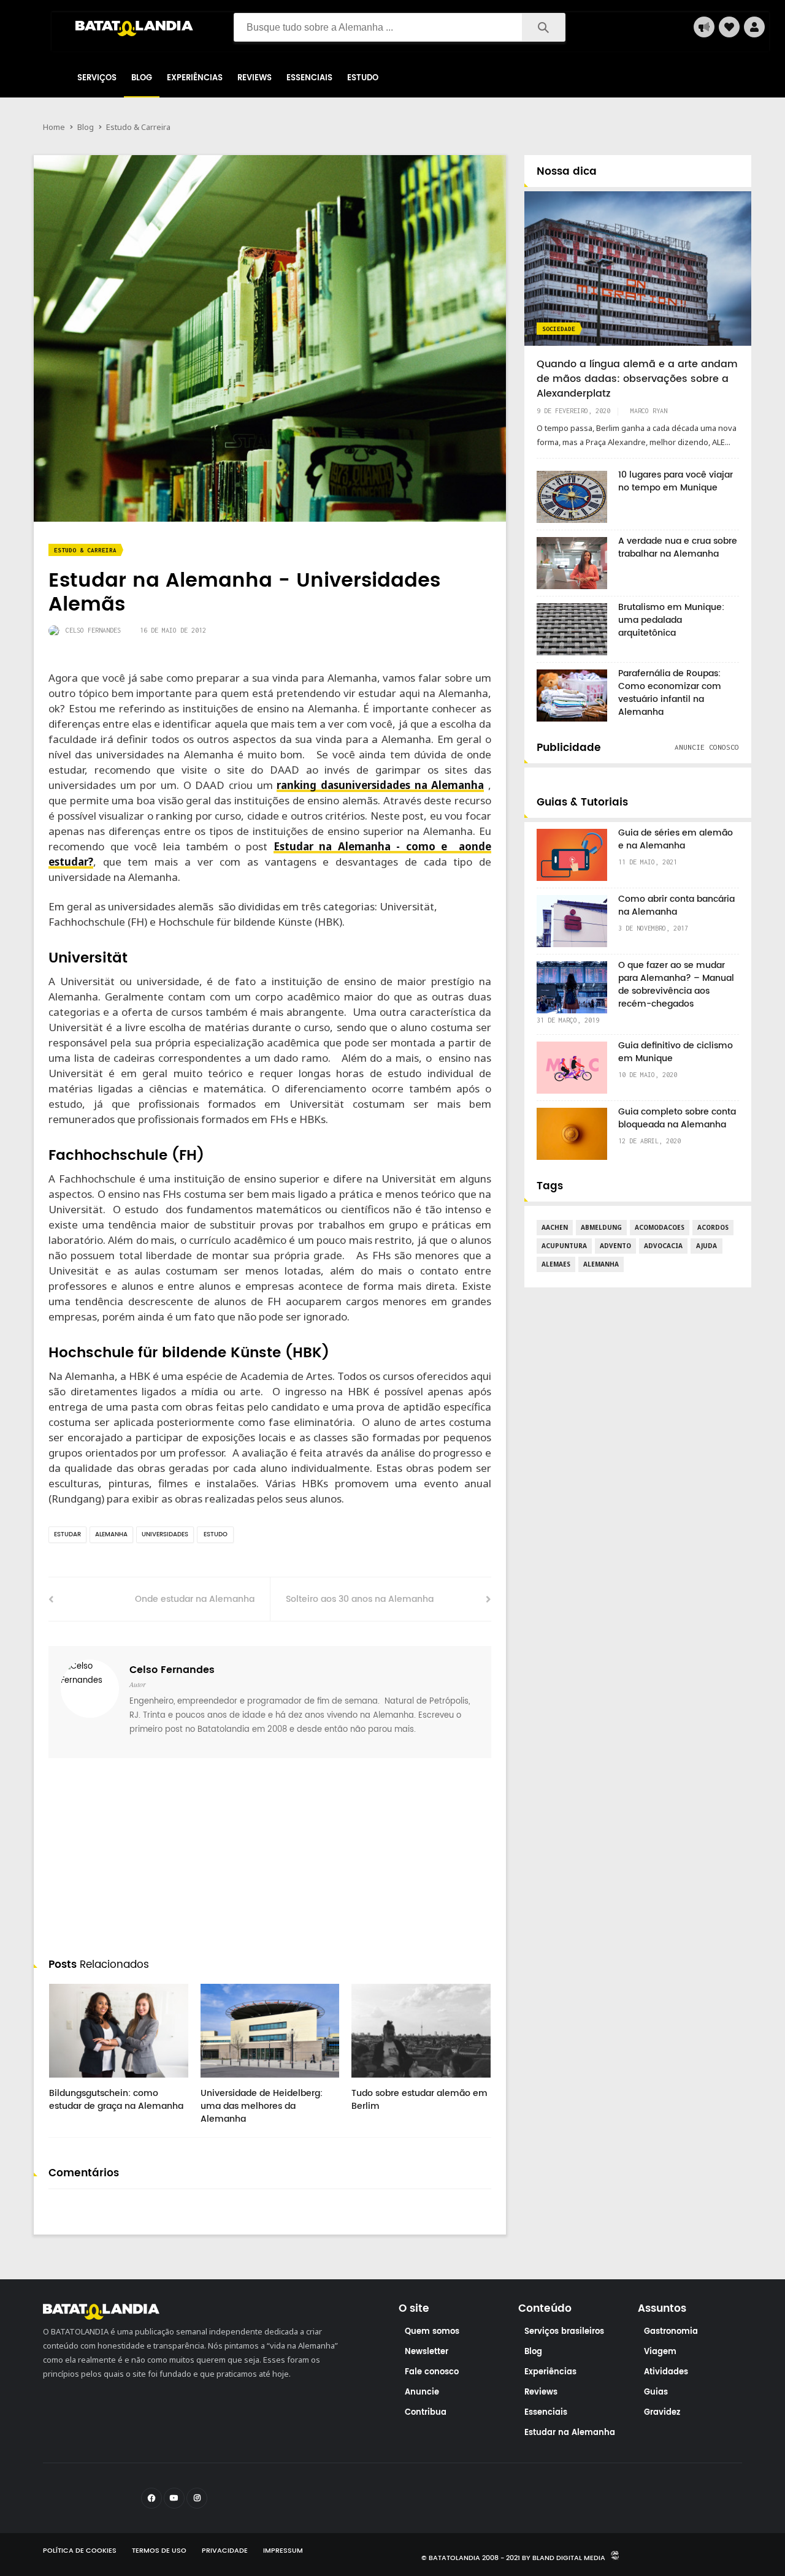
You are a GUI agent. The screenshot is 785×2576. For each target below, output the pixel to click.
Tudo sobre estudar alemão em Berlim (419, 2100)
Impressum (283, 2551)
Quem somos (432, 2332)
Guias (656, 2392)
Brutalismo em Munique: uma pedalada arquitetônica (671, 620)
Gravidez (662, 2413)
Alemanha (111, 1534)
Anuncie (422, 2392)
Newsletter (427, 2352)
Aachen (555, 1227)
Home (54, 127)
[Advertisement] (270, 1861)
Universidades (165, 1534)
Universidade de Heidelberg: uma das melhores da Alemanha (262, 2106)
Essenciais (309, 78)
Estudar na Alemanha (570, 2433)
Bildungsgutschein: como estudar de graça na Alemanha (116, 2100)
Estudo (363, 78)
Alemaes (556, 1264)
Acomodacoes (660, 1227)
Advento (615, 1246)
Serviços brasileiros (564, 2332)
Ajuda (706, 1246)
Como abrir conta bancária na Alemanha (676, 905)
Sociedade (559, 329)
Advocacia (663, 1246)
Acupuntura (564, 1246)
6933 (374, 2082)
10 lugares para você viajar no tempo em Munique (676, 481)
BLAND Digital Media (569, 2558)
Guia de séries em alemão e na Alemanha (676, 839)
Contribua (426, 2413)
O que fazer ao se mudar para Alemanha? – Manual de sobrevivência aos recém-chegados (676, 985)
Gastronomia (671, 2332)
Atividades (666, 2372)
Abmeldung (601, 1227)
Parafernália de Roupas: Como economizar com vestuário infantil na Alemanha (670, 693)
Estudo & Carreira (138, 127)
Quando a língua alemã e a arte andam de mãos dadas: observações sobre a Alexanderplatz (637, 379)
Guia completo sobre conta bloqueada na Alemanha (677, 1118)
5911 (223, 2082)
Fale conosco (432, 2372)
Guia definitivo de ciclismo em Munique (676, 1052)
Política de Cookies (80, 2551)
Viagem (660, 2352)
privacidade (225, 2551)
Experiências (195, 78)
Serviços (97, 78)
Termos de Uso (159, 2551)
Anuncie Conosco (707, 747)
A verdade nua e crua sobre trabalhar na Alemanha (678, 547)
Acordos (713, 1227)
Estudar (67, 1534)
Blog (142, 78)
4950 (72, 2082)
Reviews (255, 78)
